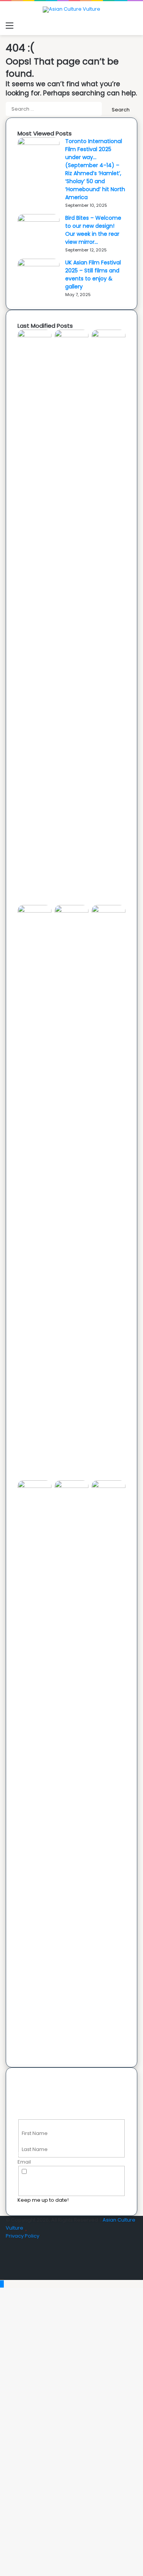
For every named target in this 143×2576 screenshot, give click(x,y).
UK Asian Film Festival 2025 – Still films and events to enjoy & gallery (93, 275)
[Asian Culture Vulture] (71, 10)
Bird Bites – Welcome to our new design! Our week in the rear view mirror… (93, 230)
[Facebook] (8, 2244)
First (27, 2125)
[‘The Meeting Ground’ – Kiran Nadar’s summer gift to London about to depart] (108, 336)
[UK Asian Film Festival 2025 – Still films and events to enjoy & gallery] (39, 265)
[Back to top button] (2, 2284)
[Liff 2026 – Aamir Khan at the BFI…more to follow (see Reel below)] (35, 1486)
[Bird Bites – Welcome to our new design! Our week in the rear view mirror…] (39, 220)
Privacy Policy (22, 2236)
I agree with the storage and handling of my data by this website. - (71, 2180)
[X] (8, 2252)
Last (27, 2141)
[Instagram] (8, 2268)
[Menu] (10, 26)
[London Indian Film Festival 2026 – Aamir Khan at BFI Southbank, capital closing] (108, 1486)
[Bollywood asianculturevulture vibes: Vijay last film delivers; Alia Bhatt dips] (71, 911)
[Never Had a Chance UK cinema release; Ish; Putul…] (35, 911)
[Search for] (133, 26)
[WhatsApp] (8, 2276)
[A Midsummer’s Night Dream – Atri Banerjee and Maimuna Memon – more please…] (71, 1486)
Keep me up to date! (43, 2200)
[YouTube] (8, 2260)
